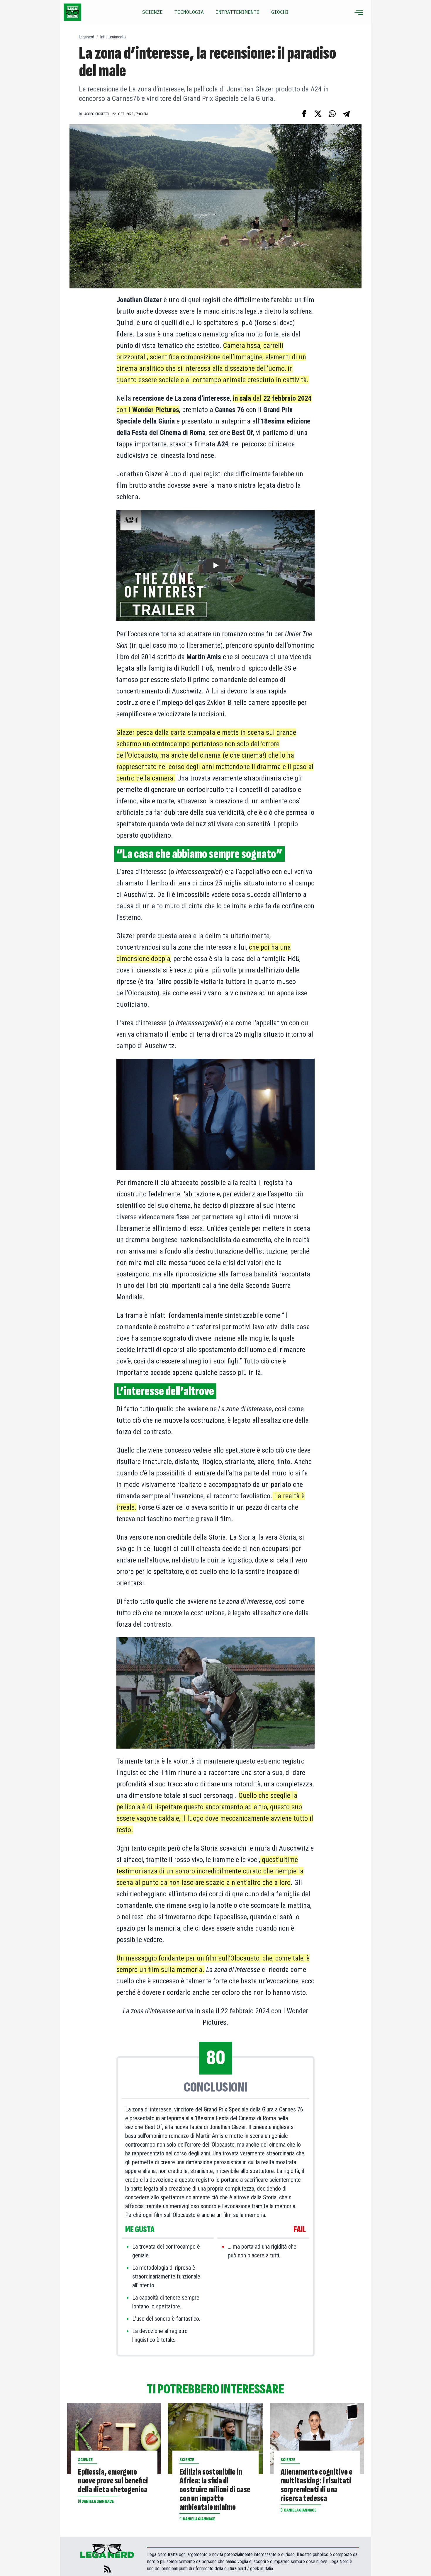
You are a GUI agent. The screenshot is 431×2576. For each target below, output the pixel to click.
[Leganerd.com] (72, 12)
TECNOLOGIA (189, 12)
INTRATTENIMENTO (237, 12)
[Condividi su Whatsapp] (332, 114)
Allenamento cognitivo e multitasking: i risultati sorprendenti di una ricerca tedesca (317, 2485)
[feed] (107, 2569)
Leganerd (86, 37)
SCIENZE (152, 12)
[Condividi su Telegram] (346, 114)
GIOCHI (280, 12)
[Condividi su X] (318, 114)
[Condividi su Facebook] (304, 114)
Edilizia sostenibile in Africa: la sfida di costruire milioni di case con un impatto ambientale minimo (215, 2490)
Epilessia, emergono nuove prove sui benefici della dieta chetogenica (113, 2481)
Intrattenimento (113, 37)
